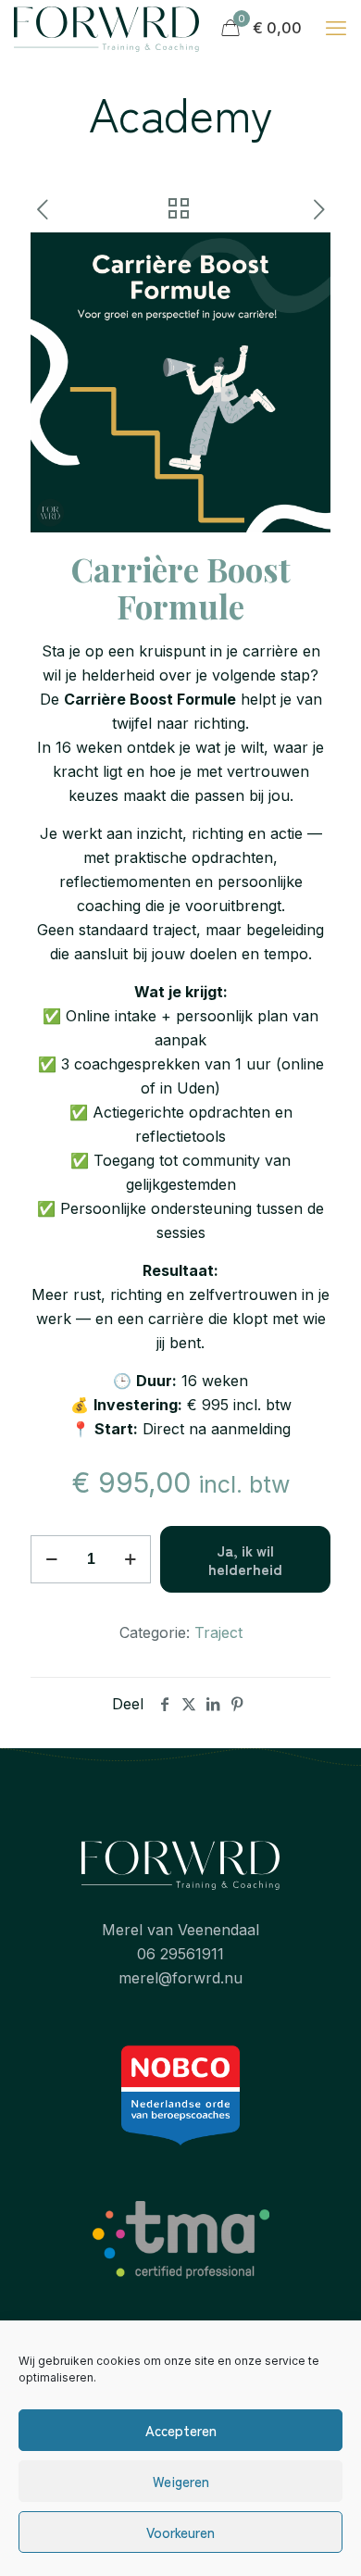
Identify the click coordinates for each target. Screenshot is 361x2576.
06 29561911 (180, 1954)
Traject (218, 1632)
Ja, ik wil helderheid (245, 1559)
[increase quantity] (130, 1559)
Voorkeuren (180, 2532)
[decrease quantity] (51, 1559)
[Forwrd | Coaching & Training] (106, 28)
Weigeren (181, 2481)
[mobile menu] (336, 28)
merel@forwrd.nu (180, 1978)
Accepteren (181, 2430)
